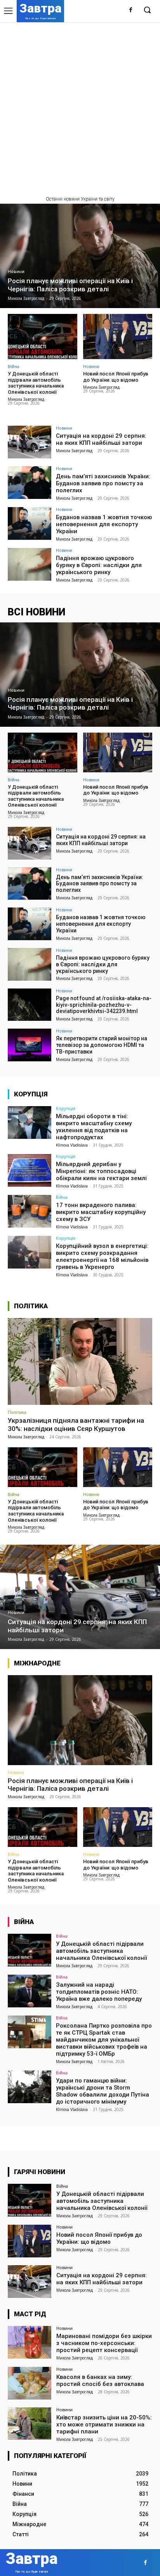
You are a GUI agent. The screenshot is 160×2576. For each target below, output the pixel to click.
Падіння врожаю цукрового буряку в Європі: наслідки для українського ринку (99, 565)
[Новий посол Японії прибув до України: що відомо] (118, 337)
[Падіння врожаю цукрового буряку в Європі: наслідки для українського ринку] (30, 564)
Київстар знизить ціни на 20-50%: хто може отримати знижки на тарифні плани (104, 2424)
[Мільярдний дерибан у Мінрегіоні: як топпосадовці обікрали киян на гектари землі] (30, 1170)
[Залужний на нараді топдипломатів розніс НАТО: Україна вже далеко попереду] (30, 1991)
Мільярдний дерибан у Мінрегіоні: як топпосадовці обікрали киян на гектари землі (101, 1171)
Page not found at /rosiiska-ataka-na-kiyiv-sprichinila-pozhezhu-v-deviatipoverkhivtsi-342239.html (104, 1005)
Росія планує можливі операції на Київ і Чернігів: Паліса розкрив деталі (70, 1785)
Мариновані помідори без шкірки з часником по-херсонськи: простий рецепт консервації (104, 2343)
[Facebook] (131, 10)
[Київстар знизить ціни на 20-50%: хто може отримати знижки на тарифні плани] (30, 2424)
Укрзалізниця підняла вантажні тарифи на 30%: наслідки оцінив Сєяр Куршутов (76, 1424)
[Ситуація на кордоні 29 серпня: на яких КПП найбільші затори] (30, 442)
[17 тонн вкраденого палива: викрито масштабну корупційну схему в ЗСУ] (30, 1211)
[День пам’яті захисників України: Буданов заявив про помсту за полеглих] (30, 483)
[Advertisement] (80, 106)
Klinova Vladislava (72, 1145)
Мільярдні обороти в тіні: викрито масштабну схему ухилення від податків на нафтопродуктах (94, 1127)
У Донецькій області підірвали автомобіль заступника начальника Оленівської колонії (36, 383)
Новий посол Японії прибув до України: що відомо (116, 377)
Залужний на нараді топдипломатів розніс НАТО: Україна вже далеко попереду (99, 1992)
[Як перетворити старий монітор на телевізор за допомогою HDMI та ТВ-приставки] (30, 1045)
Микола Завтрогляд (26, 399)
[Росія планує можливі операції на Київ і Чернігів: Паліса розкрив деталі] (80, 256)
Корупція (66, 1108)
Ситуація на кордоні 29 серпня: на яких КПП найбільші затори (101, 439)
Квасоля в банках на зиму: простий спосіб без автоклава (100, 2380)
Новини (16, 272)
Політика (17, 1412)
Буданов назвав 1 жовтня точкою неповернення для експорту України (104, 524)
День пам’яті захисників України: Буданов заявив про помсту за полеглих (103, 483)
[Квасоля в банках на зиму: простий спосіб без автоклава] (30, 2383)
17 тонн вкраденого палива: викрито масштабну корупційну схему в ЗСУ (101, 1212)
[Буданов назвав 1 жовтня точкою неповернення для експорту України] (30, 523)
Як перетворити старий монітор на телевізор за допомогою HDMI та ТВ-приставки (102, 1045)
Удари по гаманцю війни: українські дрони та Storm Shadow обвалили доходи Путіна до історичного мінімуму (103, 2091)
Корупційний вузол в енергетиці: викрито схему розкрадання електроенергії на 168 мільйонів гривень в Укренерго (102, 1256)
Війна (14, 366)
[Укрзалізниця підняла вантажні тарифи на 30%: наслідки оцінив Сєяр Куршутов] (80, 1361)
